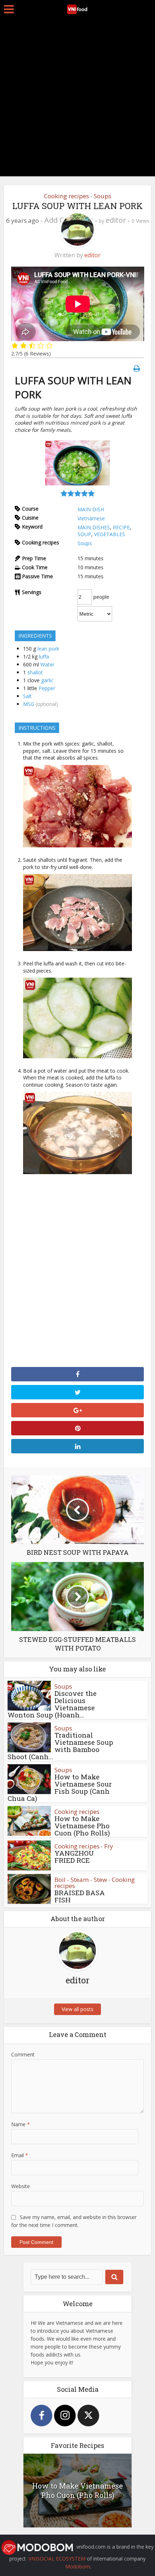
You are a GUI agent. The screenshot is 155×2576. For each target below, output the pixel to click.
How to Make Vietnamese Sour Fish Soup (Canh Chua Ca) (60, 1787)
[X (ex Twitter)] (88, 2416)
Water (47, 664)
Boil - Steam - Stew (81, 1880)
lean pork (48, 649)
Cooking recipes (67, 196)
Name (21, 2124)
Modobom (78, 2566)
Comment (23, 2054)
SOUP (84, 534)
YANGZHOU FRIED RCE (74, 1857)
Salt (27, 696)
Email (20, 2155)
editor (116, 220)
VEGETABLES (110, 534)
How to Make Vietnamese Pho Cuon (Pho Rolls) (82, 1826)
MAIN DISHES (94, 527)
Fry (109, 1846)
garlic (47, 680)
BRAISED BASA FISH (80, 1896)
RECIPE (121, 527)
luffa (44, 657)
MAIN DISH (91, 509)
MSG (29, 704)
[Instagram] (65, 2416)
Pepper (47, 688)
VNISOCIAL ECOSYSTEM (57, 2559)
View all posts (77, 2009)
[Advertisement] (77, 99)
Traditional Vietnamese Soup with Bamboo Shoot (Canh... (60, 1746)
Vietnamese (91, 518)
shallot (35, 672)
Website (21, 2186)
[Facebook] (41, 2416)
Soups (103, 196)
